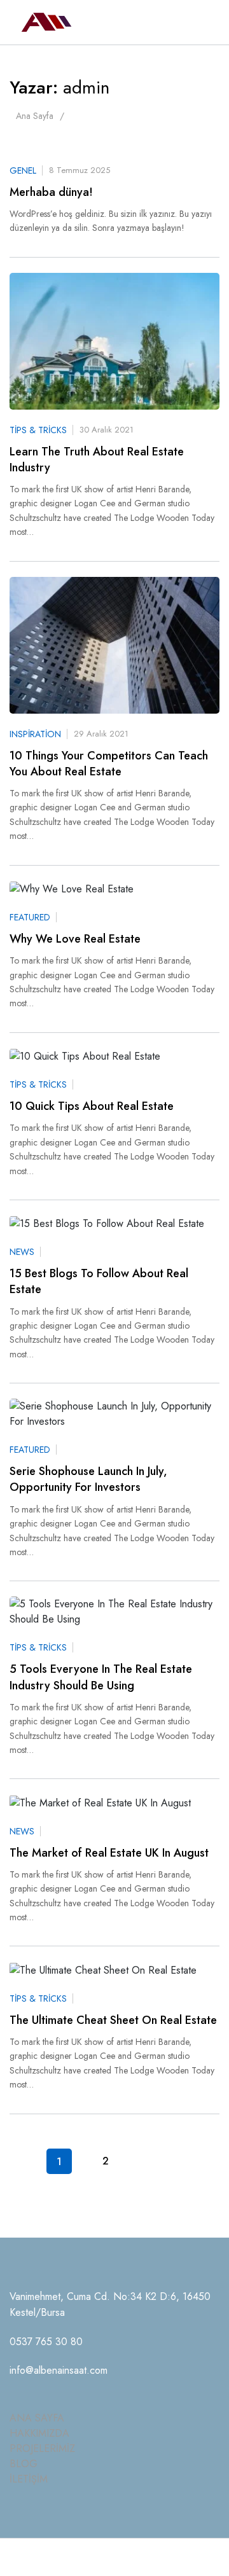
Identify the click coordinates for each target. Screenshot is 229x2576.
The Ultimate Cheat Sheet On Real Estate (113, 2020)
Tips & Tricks (38, 430)
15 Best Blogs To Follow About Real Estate (99, 1282)
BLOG (24, 2464)
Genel (23, 170)
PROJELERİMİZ (42, 2448)
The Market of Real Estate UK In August (109, 1853)
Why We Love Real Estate (75, 939)
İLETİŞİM (29, 2479)
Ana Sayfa (35, 116)
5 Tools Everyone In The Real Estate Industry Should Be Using (101, 1677)
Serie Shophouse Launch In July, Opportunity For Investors (88, 1479)
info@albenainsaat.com (59, 2370)
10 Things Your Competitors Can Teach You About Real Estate (109, 764)
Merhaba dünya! (51, 192)
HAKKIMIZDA (39, 2433)
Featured (30, 917)
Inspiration (35, 734)
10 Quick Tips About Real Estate (92, 1106)
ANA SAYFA (37, 2418)
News (22, 1252)
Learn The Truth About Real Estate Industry (97, 460)
